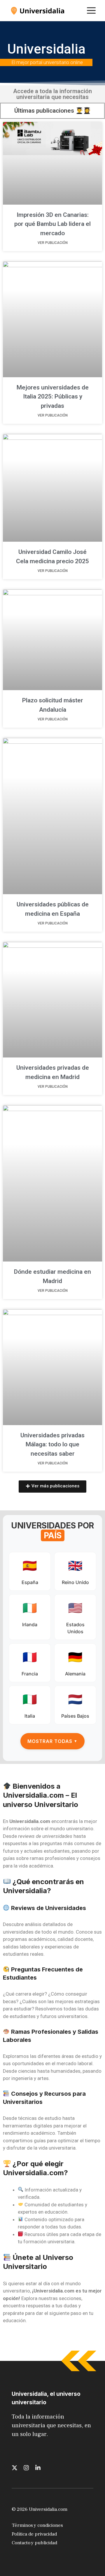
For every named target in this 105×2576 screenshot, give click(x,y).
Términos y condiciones (37, 2525)
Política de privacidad (34, 2534)
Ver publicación (53, 243)
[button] (52, 1487)
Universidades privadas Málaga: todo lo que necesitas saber (52, 1444)
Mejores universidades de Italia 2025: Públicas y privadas (53, 397)
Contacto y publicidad (34, 2543)
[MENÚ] (91, 10)
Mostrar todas (52, 1741)
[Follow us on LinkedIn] (38, 2468)
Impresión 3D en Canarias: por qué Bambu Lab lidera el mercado (52, 224)
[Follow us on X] (15, 2468)
